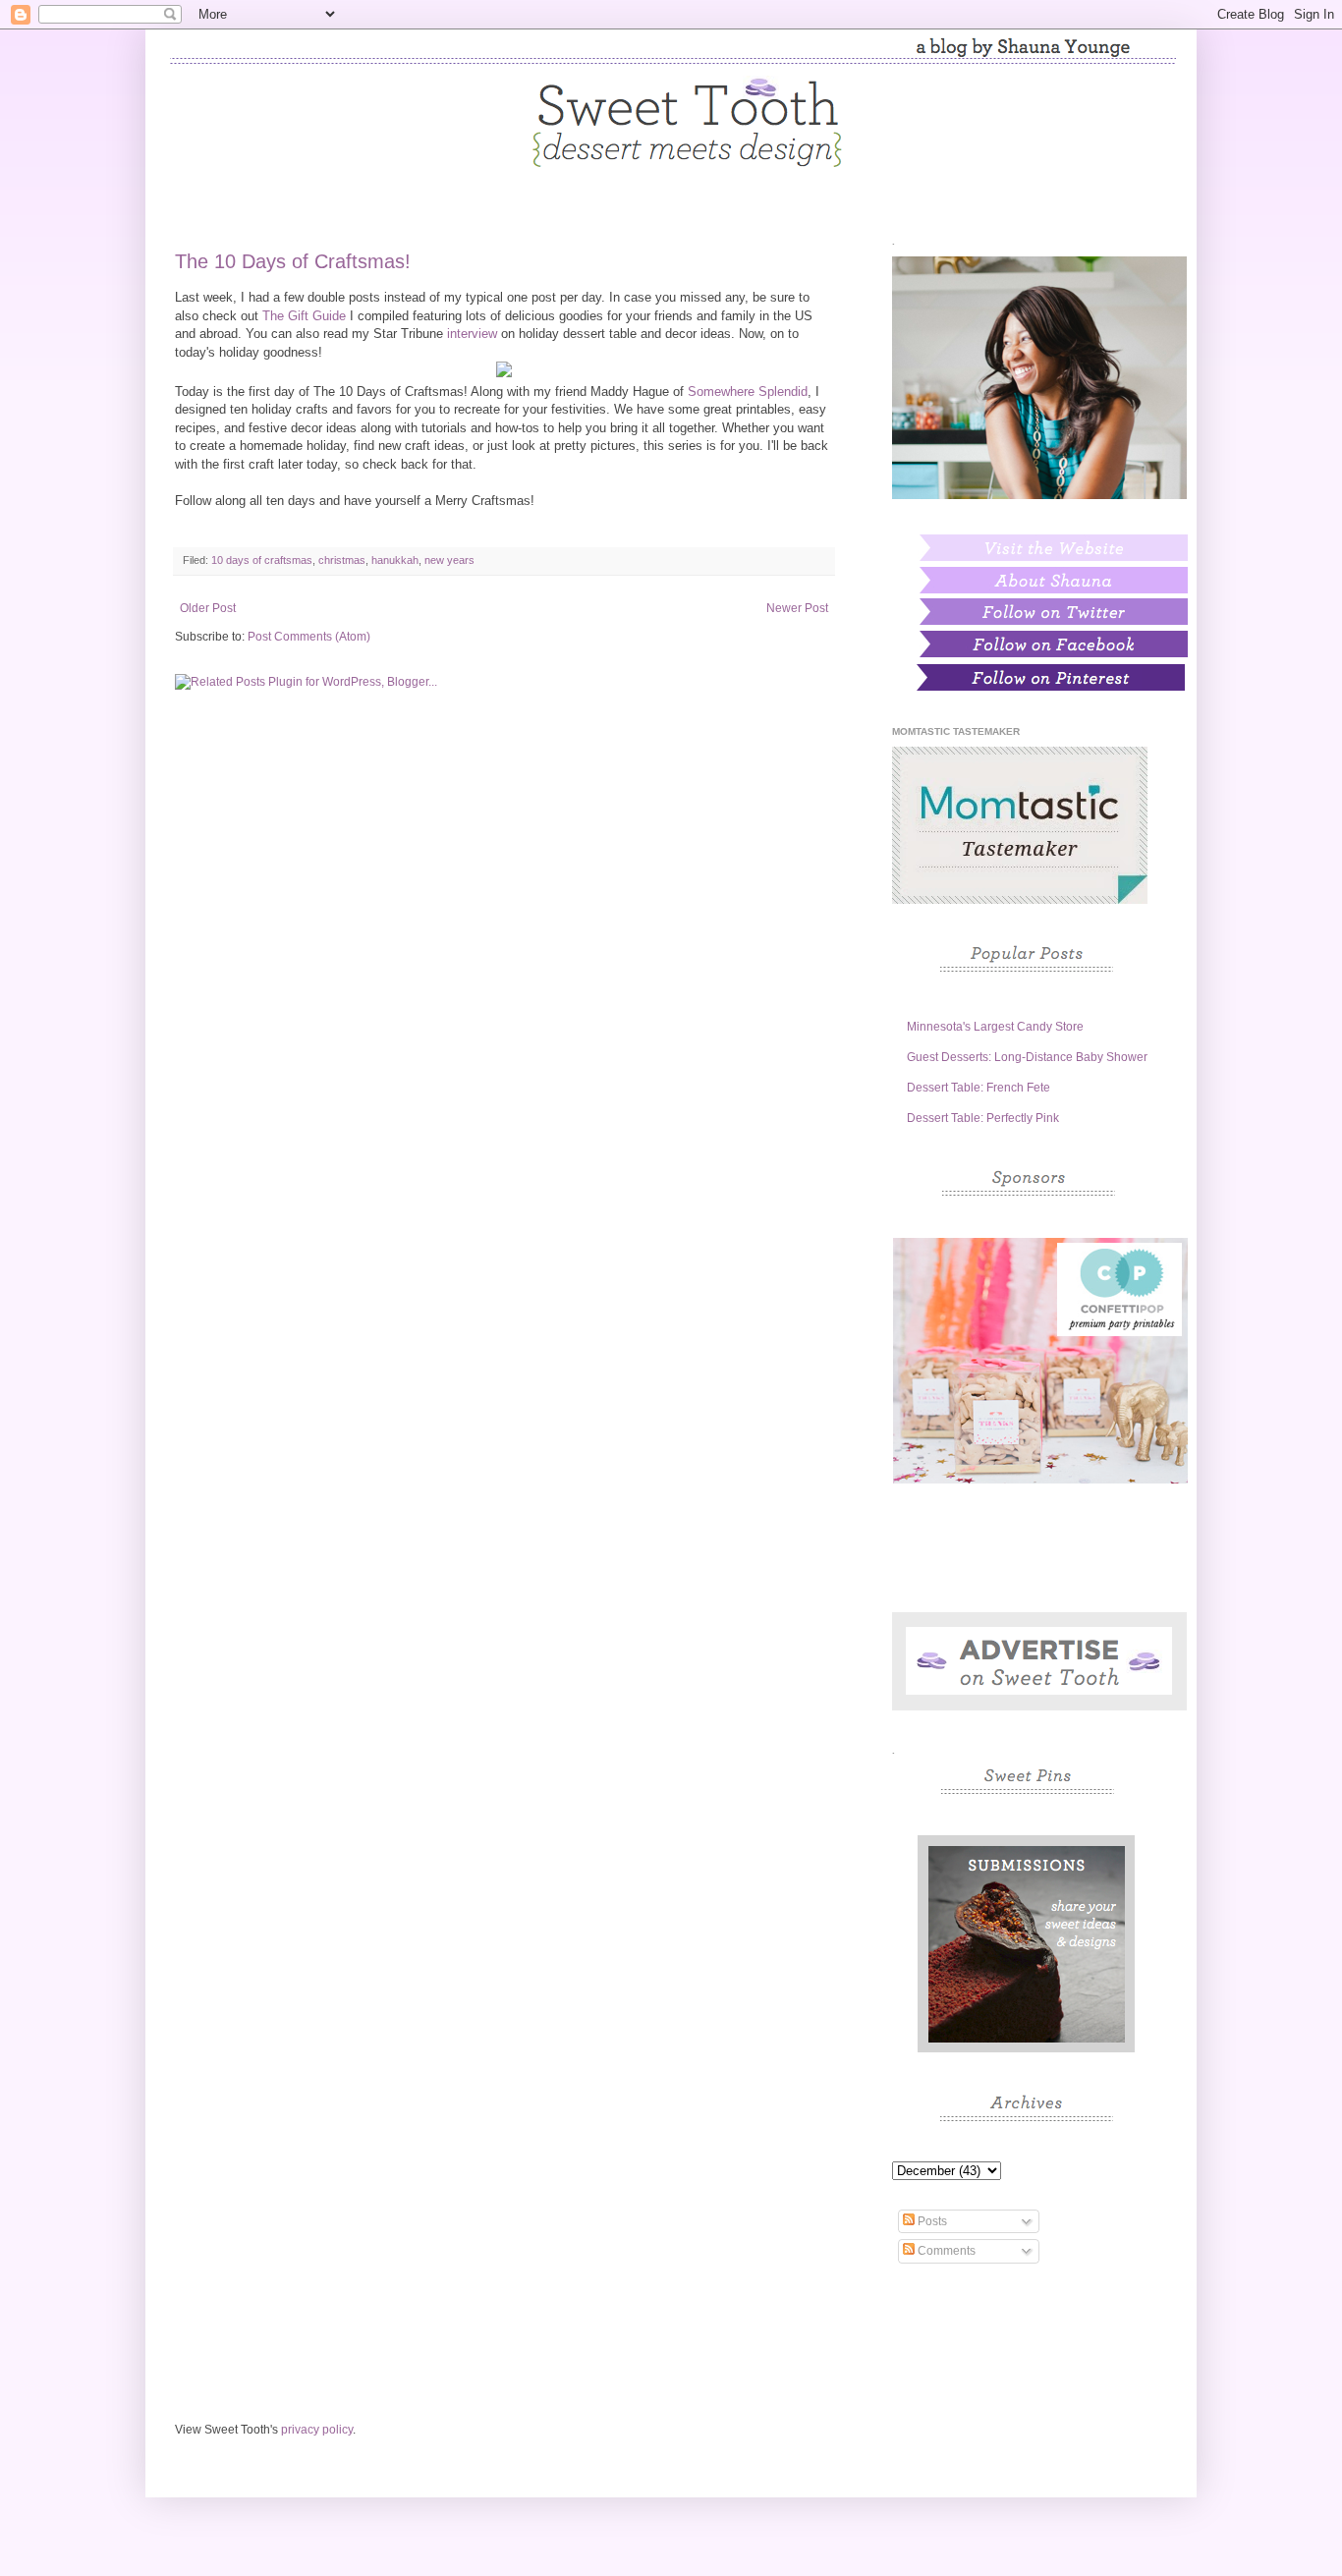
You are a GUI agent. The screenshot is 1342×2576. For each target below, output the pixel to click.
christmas (342, 560)
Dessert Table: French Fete (979, 1088)
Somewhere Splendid (748, 392)
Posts (931, 2221)
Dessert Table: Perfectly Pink (983, 1118)
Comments (945, 2251)
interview (472, 334)
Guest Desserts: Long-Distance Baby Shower (1027, 1057)
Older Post (208, 608)
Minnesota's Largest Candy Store (995, 1027)
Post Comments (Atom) (309, 637)
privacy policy (317, 2430)
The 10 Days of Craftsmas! (293, 261)
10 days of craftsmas (262, 560)
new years (449, 560)
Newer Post (797, 608)
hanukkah (395, 560)
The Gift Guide (304, 316)
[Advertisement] (504, 858)
